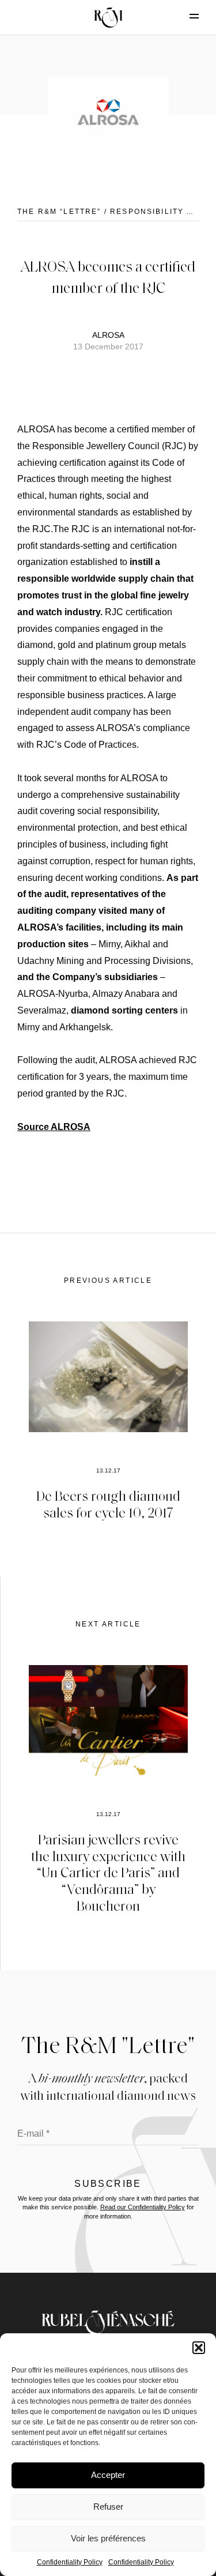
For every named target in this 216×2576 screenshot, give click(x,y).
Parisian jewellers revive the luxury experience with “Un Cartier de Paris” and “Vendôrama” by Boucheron (108, 1872)
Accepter (108, 2475)
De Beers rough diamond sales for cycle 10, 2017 (108, 1504)
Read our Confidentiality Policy (143, 2207)
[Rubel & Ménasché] (108, 17)
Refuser (108, 2507)
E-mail (33, 2134)
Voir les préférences (108, 2538)
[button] (199, 2348)
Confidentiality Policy (70, 2562)
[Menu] (184, 16)
